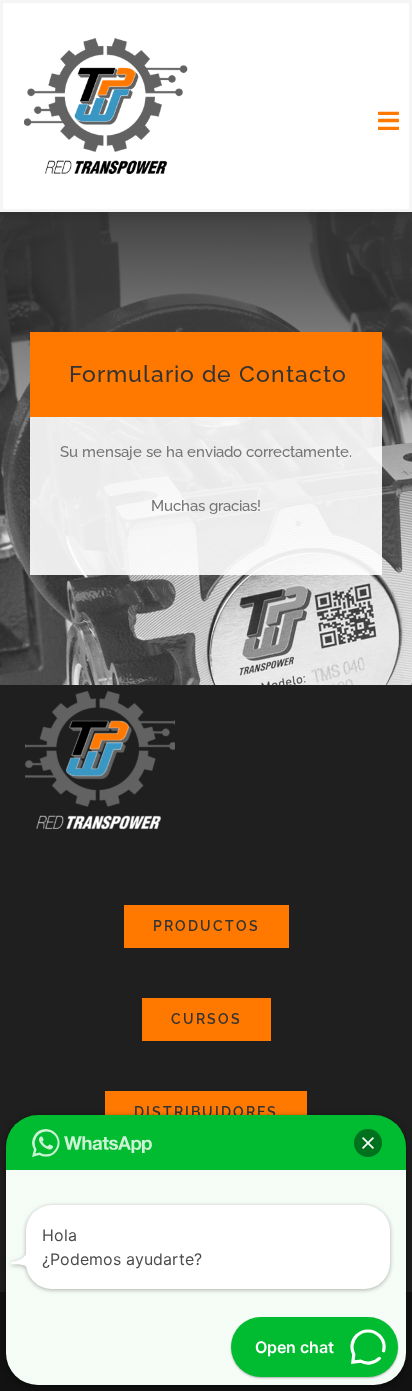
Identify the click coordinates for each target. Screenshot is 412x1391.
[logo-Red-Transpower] (106, 40)
